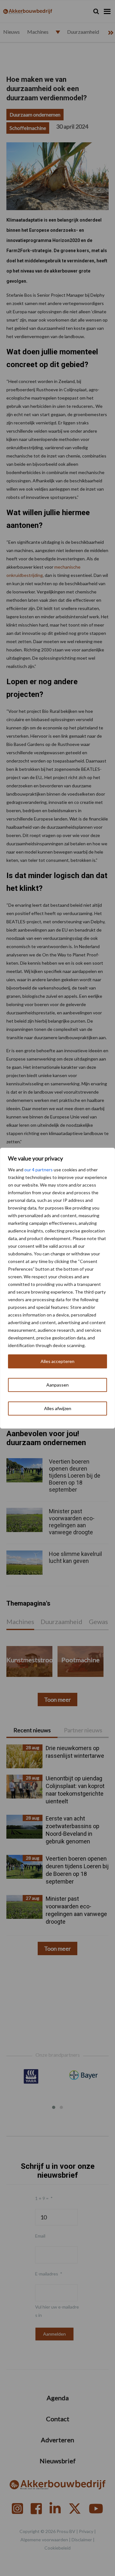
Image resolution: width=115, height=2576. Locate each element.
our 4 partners (38, 1170)
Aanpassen (57, 1385)
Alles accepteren (57, 1361)
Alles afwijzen (58, 1408)
